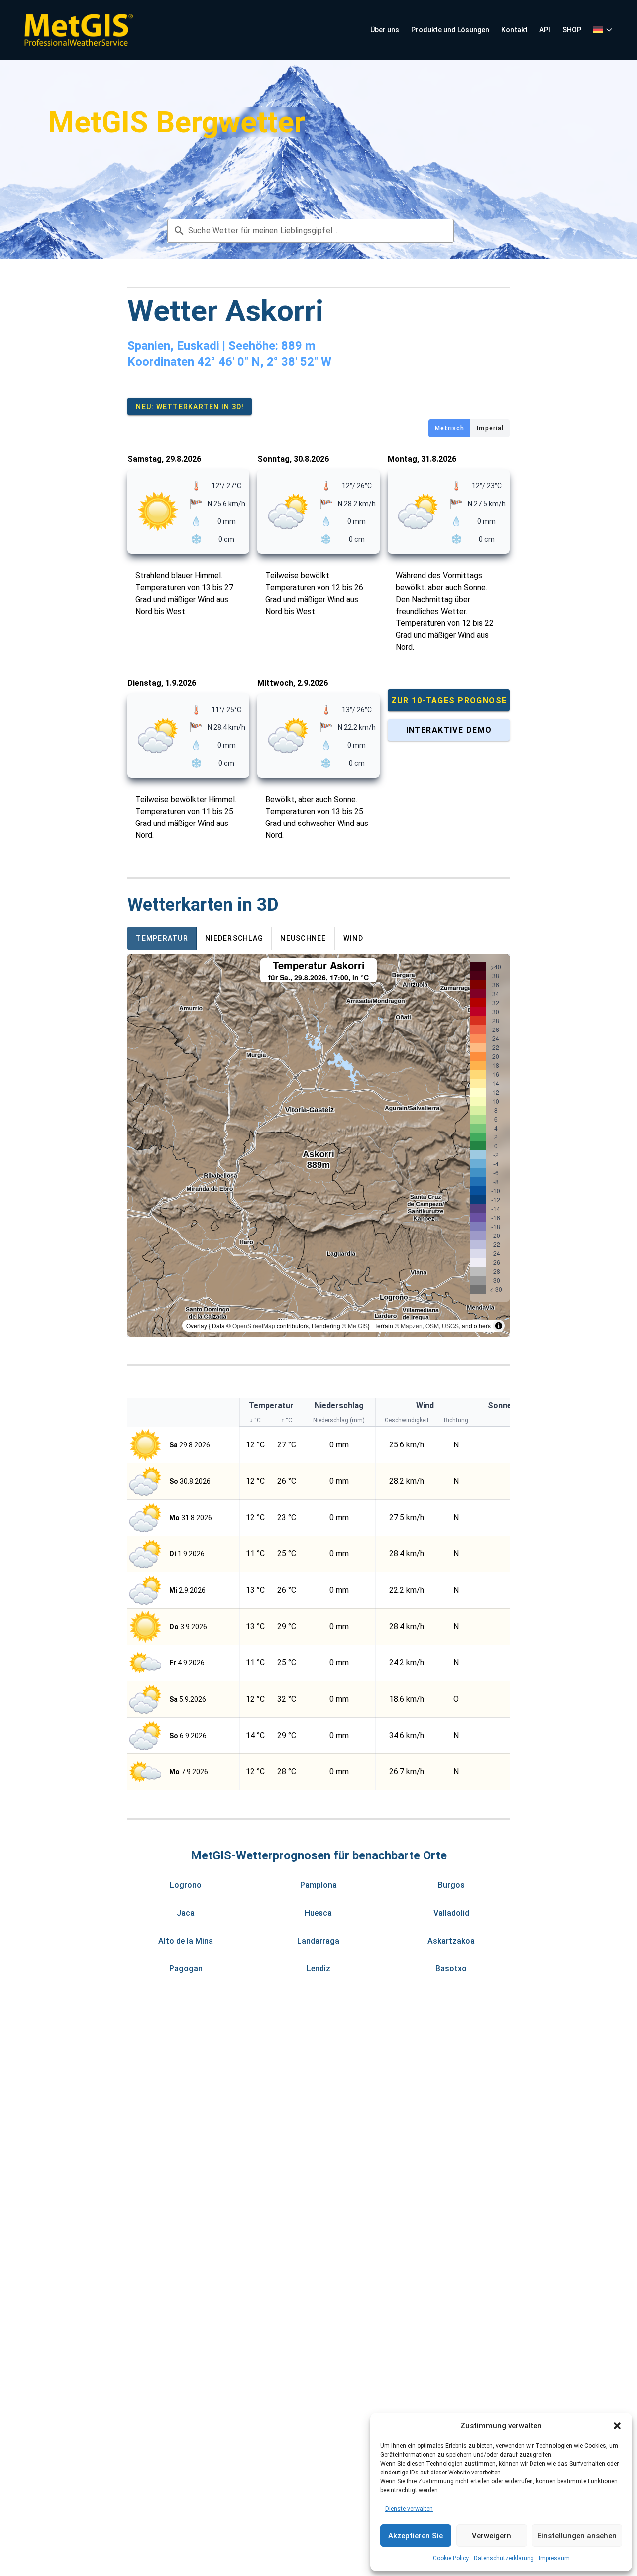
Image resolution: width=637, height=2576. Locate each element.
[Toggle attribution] (499, 1326)
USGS (450, 1325)
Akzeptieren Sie (416, 2536)
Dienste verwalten (409, 2509)
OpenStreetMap (254, 1325)
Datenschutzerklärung (504, 2558)
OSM (432, 1325)
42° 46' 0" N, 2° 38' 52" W (264, 362)
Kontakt (514, 30)
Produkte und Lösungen (450, 30)
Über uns (385, 30)
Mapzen (412, 1325)
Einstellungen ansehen (577, 2536)
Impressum (554, 2558)
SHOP (572, 30)
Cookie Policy (451, 2558)
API (545, 30)
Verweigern (491, 2536)
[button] (617, 2426)
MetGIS (358, 1325)
